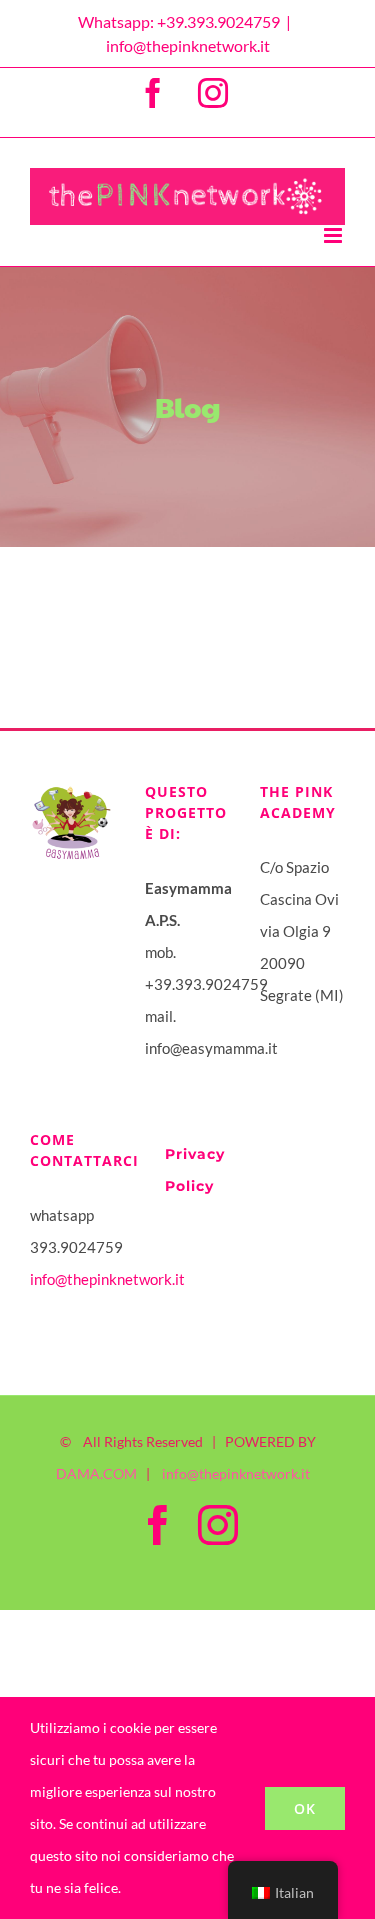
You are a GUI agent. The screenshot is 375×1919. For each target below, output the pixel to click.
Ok (305, 1808)
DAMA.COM (96, 1473)
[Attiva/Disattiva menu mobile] (334, 235)
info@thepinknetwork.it (188, 45)
